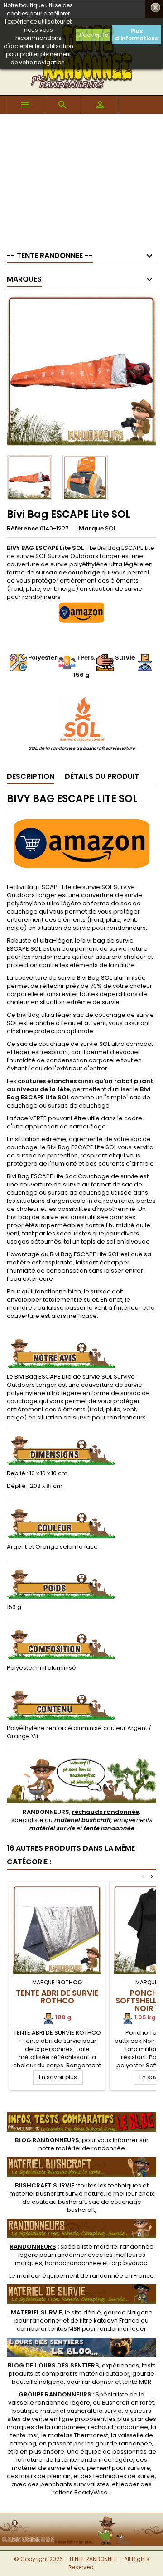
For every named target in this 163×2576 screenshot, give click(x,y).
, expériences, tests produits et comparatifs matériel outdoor (82, 2369)
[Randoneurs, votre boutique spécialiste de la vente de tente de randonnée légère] (81, 2519)
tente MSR (137, 2382)
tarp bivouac (128, 2263)
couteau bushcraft (59, 2202)
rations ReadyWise (80, 2492)
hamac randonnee (73, 2263)
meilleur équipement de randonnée (70, 2276)
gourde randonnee (124, 2443)
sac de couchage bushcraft (104, 2206)
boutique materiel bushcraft (53, 2411)
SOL (110, 528)
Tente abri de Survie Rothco (57, 1997)
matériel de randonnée (90, 2148)
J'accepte (93, 35)
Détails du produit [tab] (102, 776)
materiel (57, 2194)
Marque (91, 529)
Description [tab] (31, 776)
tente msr (24, 2435)
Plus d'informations (137, 35)
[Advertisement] (81, 178)
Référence (23, 529)
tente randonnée (109, 1828)
